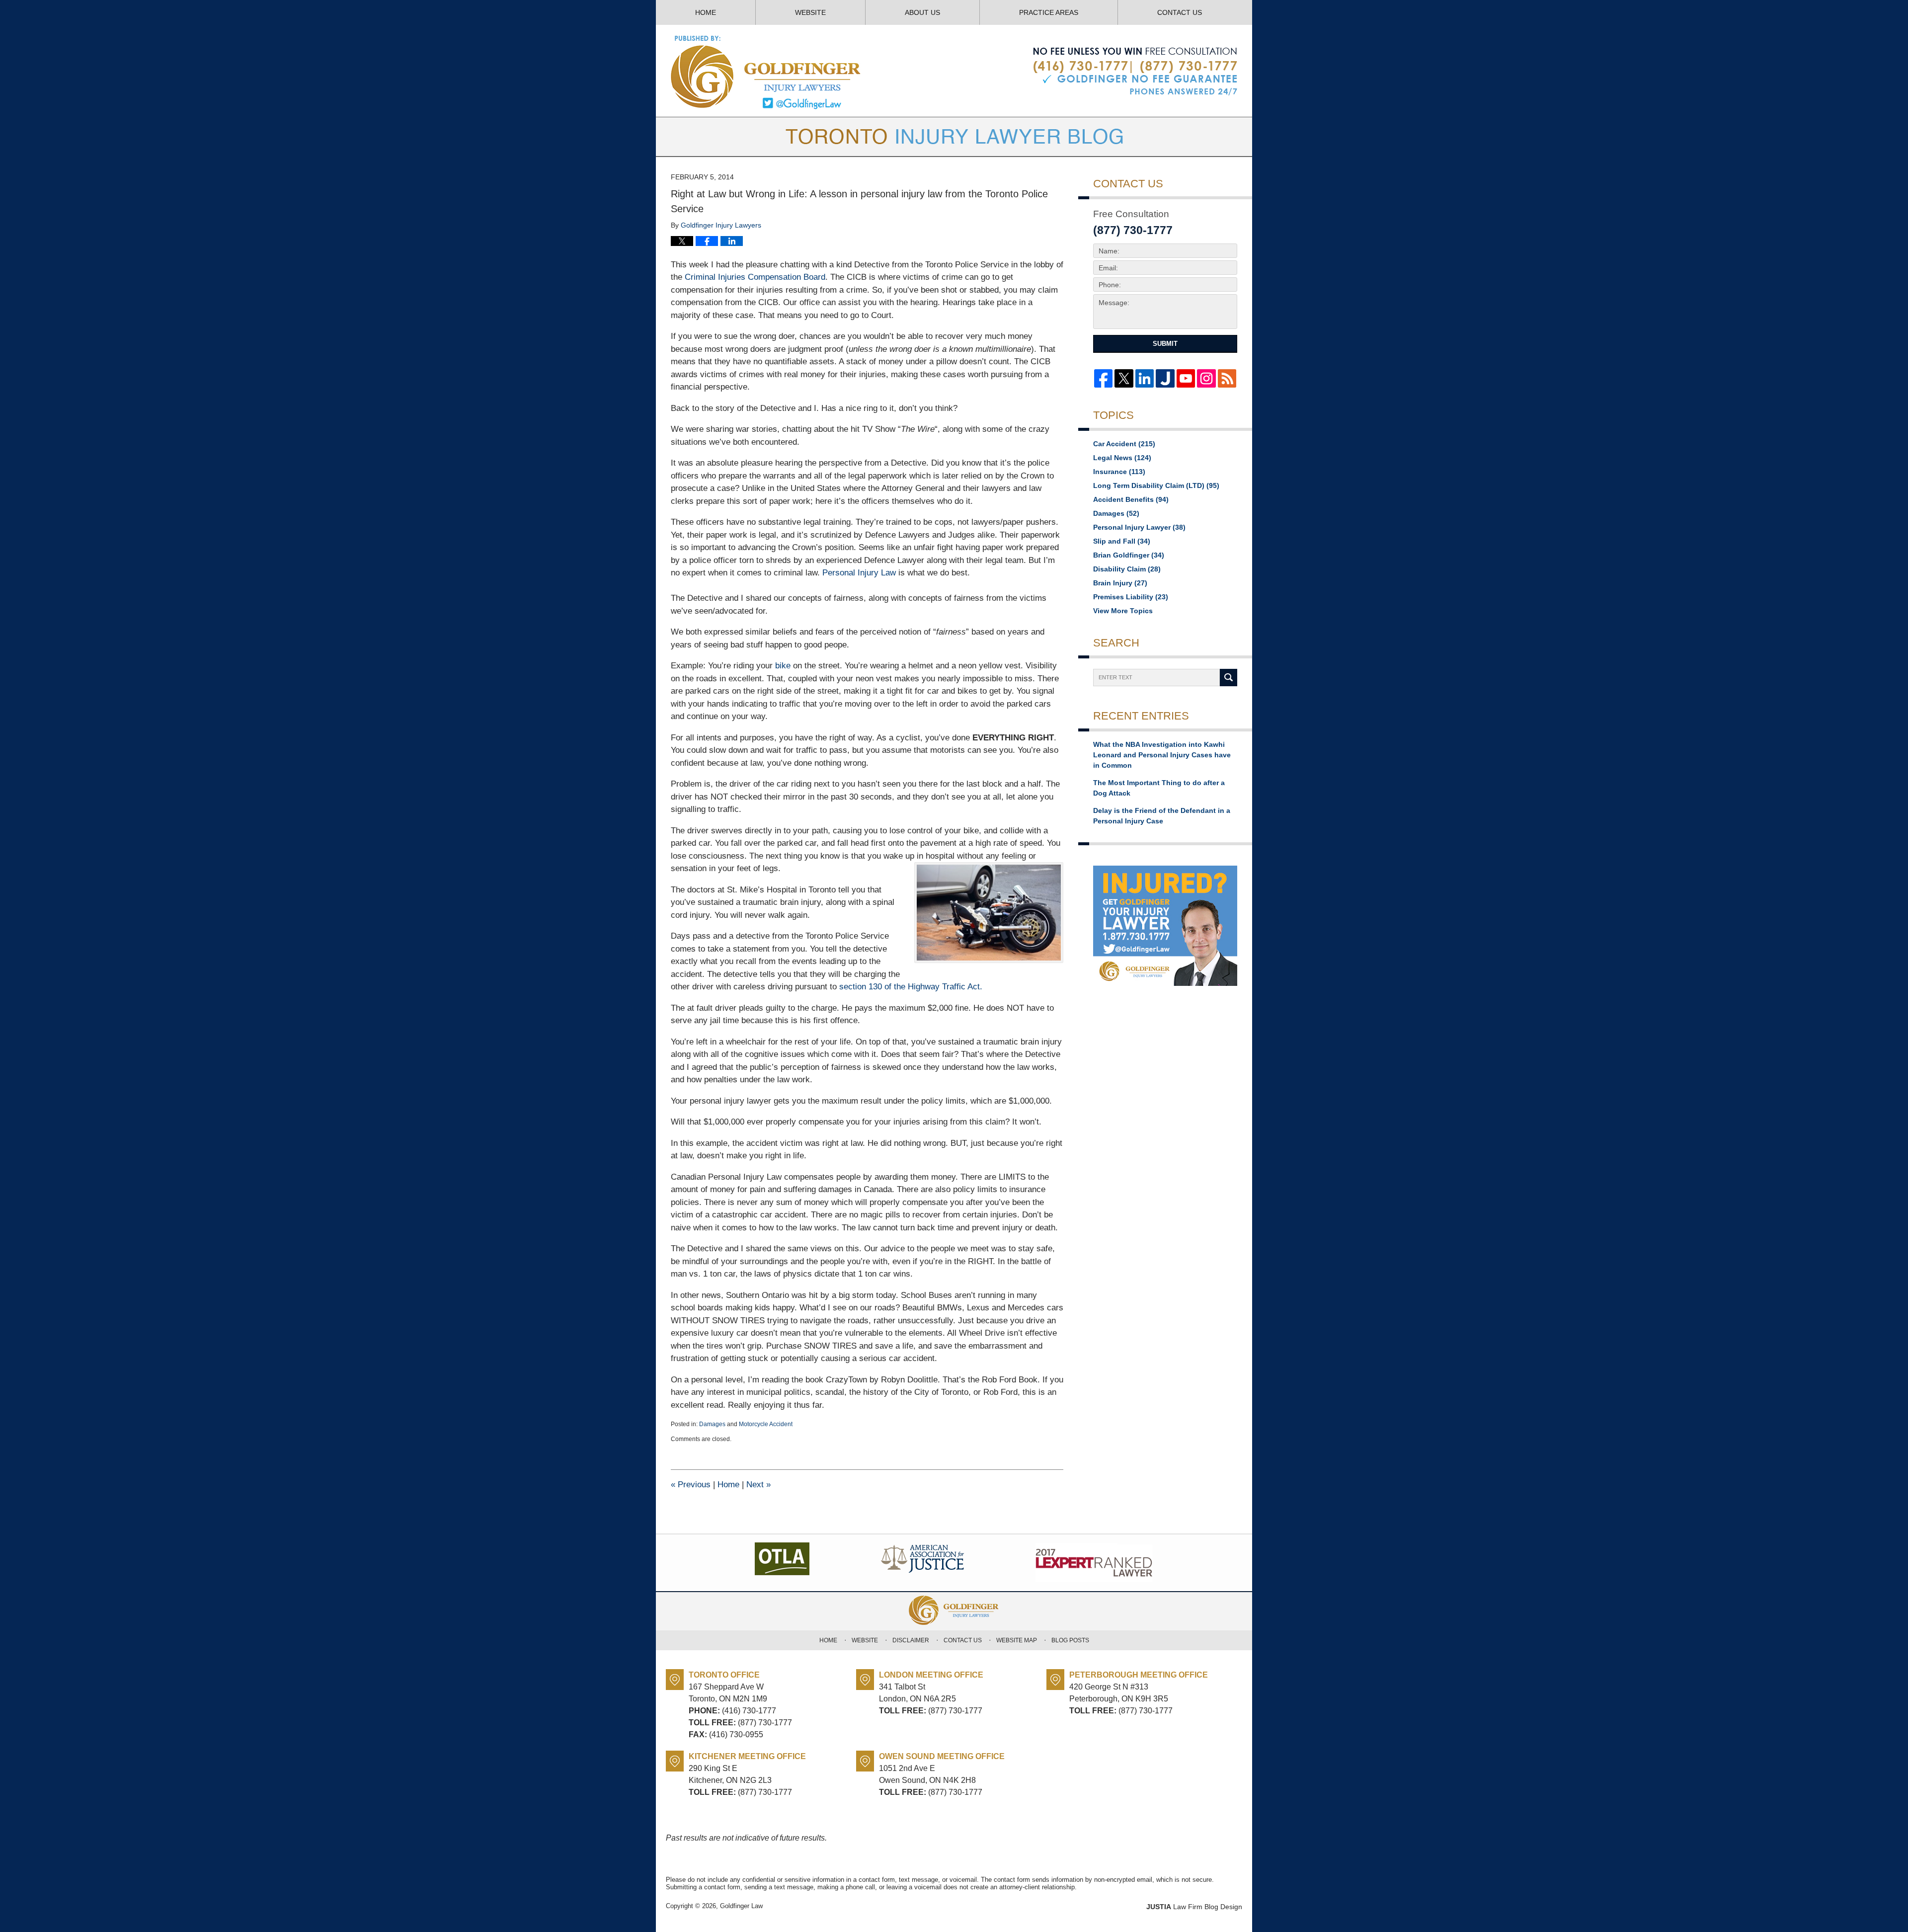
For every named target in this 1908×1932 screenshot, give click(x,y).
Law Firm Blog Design (1194, 1907)
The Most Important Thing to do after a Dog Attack (1159, 788)
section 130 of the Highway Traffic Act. (911, 987)
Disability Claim (1127, 569)
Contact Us (1180, 12)
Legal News (1122, 458)
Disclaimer (911, 1640)
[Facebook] (1103, 378)
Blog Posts (1070, 1640)
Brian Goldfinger (1129, 555)
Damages (712, 1424)
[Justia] (1165, 378)
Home (706, 12)
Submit (1165, 344)
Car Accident (1124, 444)
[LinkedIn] (1145, 378)
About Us (922, 12)
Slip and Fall (1122, 541)
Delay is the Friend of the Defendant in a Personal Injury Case (1162, 816)
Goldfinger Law (741, 1906)
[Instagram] (1206, 378)
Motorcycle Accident (766, 1424)
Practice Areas (1049, 12)
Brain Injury (1120, 583)
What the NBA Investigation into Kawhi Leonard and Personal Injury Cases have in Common (1162, 755)
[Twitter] (1124, 378)
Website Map (1017, 1640)
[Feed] (1227, 378)
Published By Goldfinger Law (1135, 72)
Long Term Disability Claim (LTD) (1156, 485)
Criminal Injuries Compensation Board (755, 277)
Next (758, 1485)
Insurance (1119, 472)
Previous (691, 1485)
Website (810, 12)
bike (783, 666)
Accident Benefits (1131, 499)
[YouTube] (1186, 378)
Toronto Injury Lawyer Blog (766, 72)
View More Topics (1123, 611)
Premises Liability (1131, 597)
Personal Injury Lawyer (1139, 527)
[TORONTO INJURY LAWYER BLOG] (954, 137)
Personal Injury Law (859, 573)
